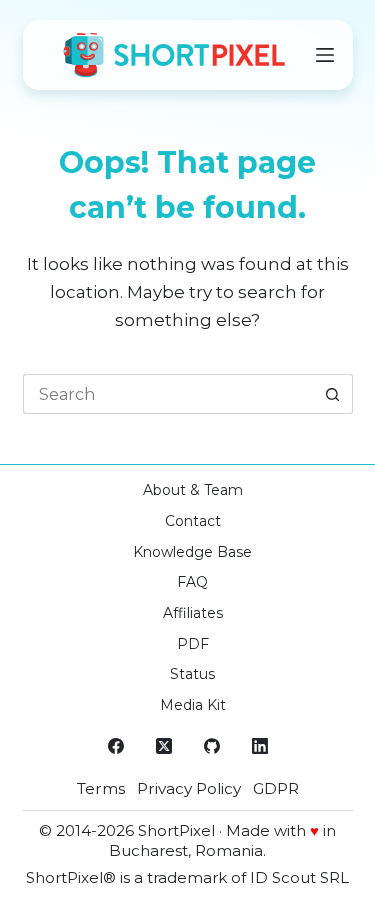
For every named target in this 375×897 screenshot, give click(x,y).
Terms (101, 788)
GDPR (276, 788)
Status (192, 674)
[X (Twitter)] (164, 746)
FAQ (192, 582)
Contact (193, 521)
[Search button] (333, 394)
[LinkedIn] (260, 746)
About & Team (193, 490)
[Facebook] (116, 746)
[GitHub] (212, 746)
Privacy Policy (189, 788)
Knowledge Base (192, 552)
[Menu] (325, 55)
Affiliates (193, 613)
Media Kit (193, 705)
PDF (193, 644)
